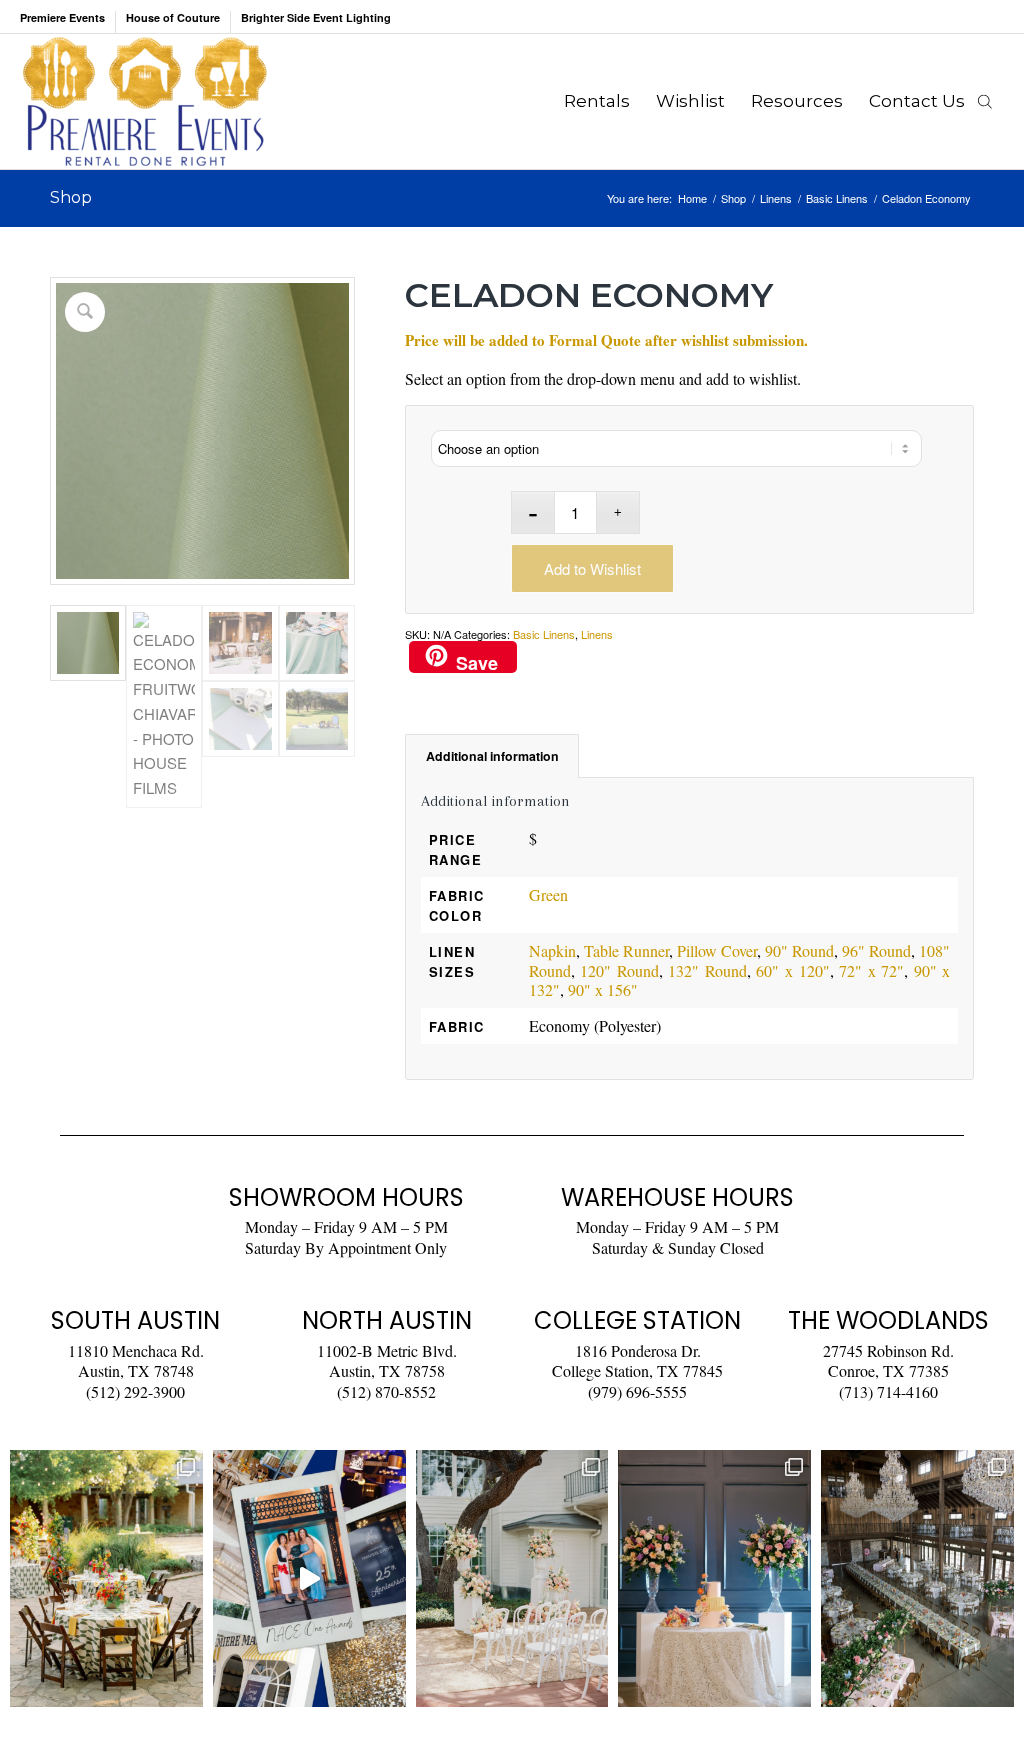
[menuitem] (68, 22)
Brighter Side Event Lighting (316, 17)
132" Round (707, 970)
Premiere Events (62, 17)
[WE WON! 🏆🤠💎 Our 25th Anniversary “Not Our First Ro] (309, 1578)
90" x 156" (603, 989)
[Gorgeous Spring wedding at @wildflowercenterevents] (106, 1578)
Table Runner (626, 950)
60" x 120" (792, 970)
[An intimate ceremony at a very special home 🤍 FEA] (512, 1578)
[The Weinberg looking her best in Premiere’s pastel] (917, 1578)
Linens (597, 634)
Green (548, 894)
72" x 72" (871, 970)
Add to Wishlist (592, 568)
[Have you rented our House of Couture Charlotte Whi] (714, 1578)
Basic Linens (544, 634)
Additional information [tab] (492, 756)
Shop (71, 197)
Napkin (552, 950)
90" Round (799, 950)
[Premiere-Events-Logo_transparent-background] (144, 101)
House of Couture (173, 17)
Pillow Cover (717, 950)
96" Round (876, 950)
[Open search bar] (985, 101)
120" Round (619, 970)
